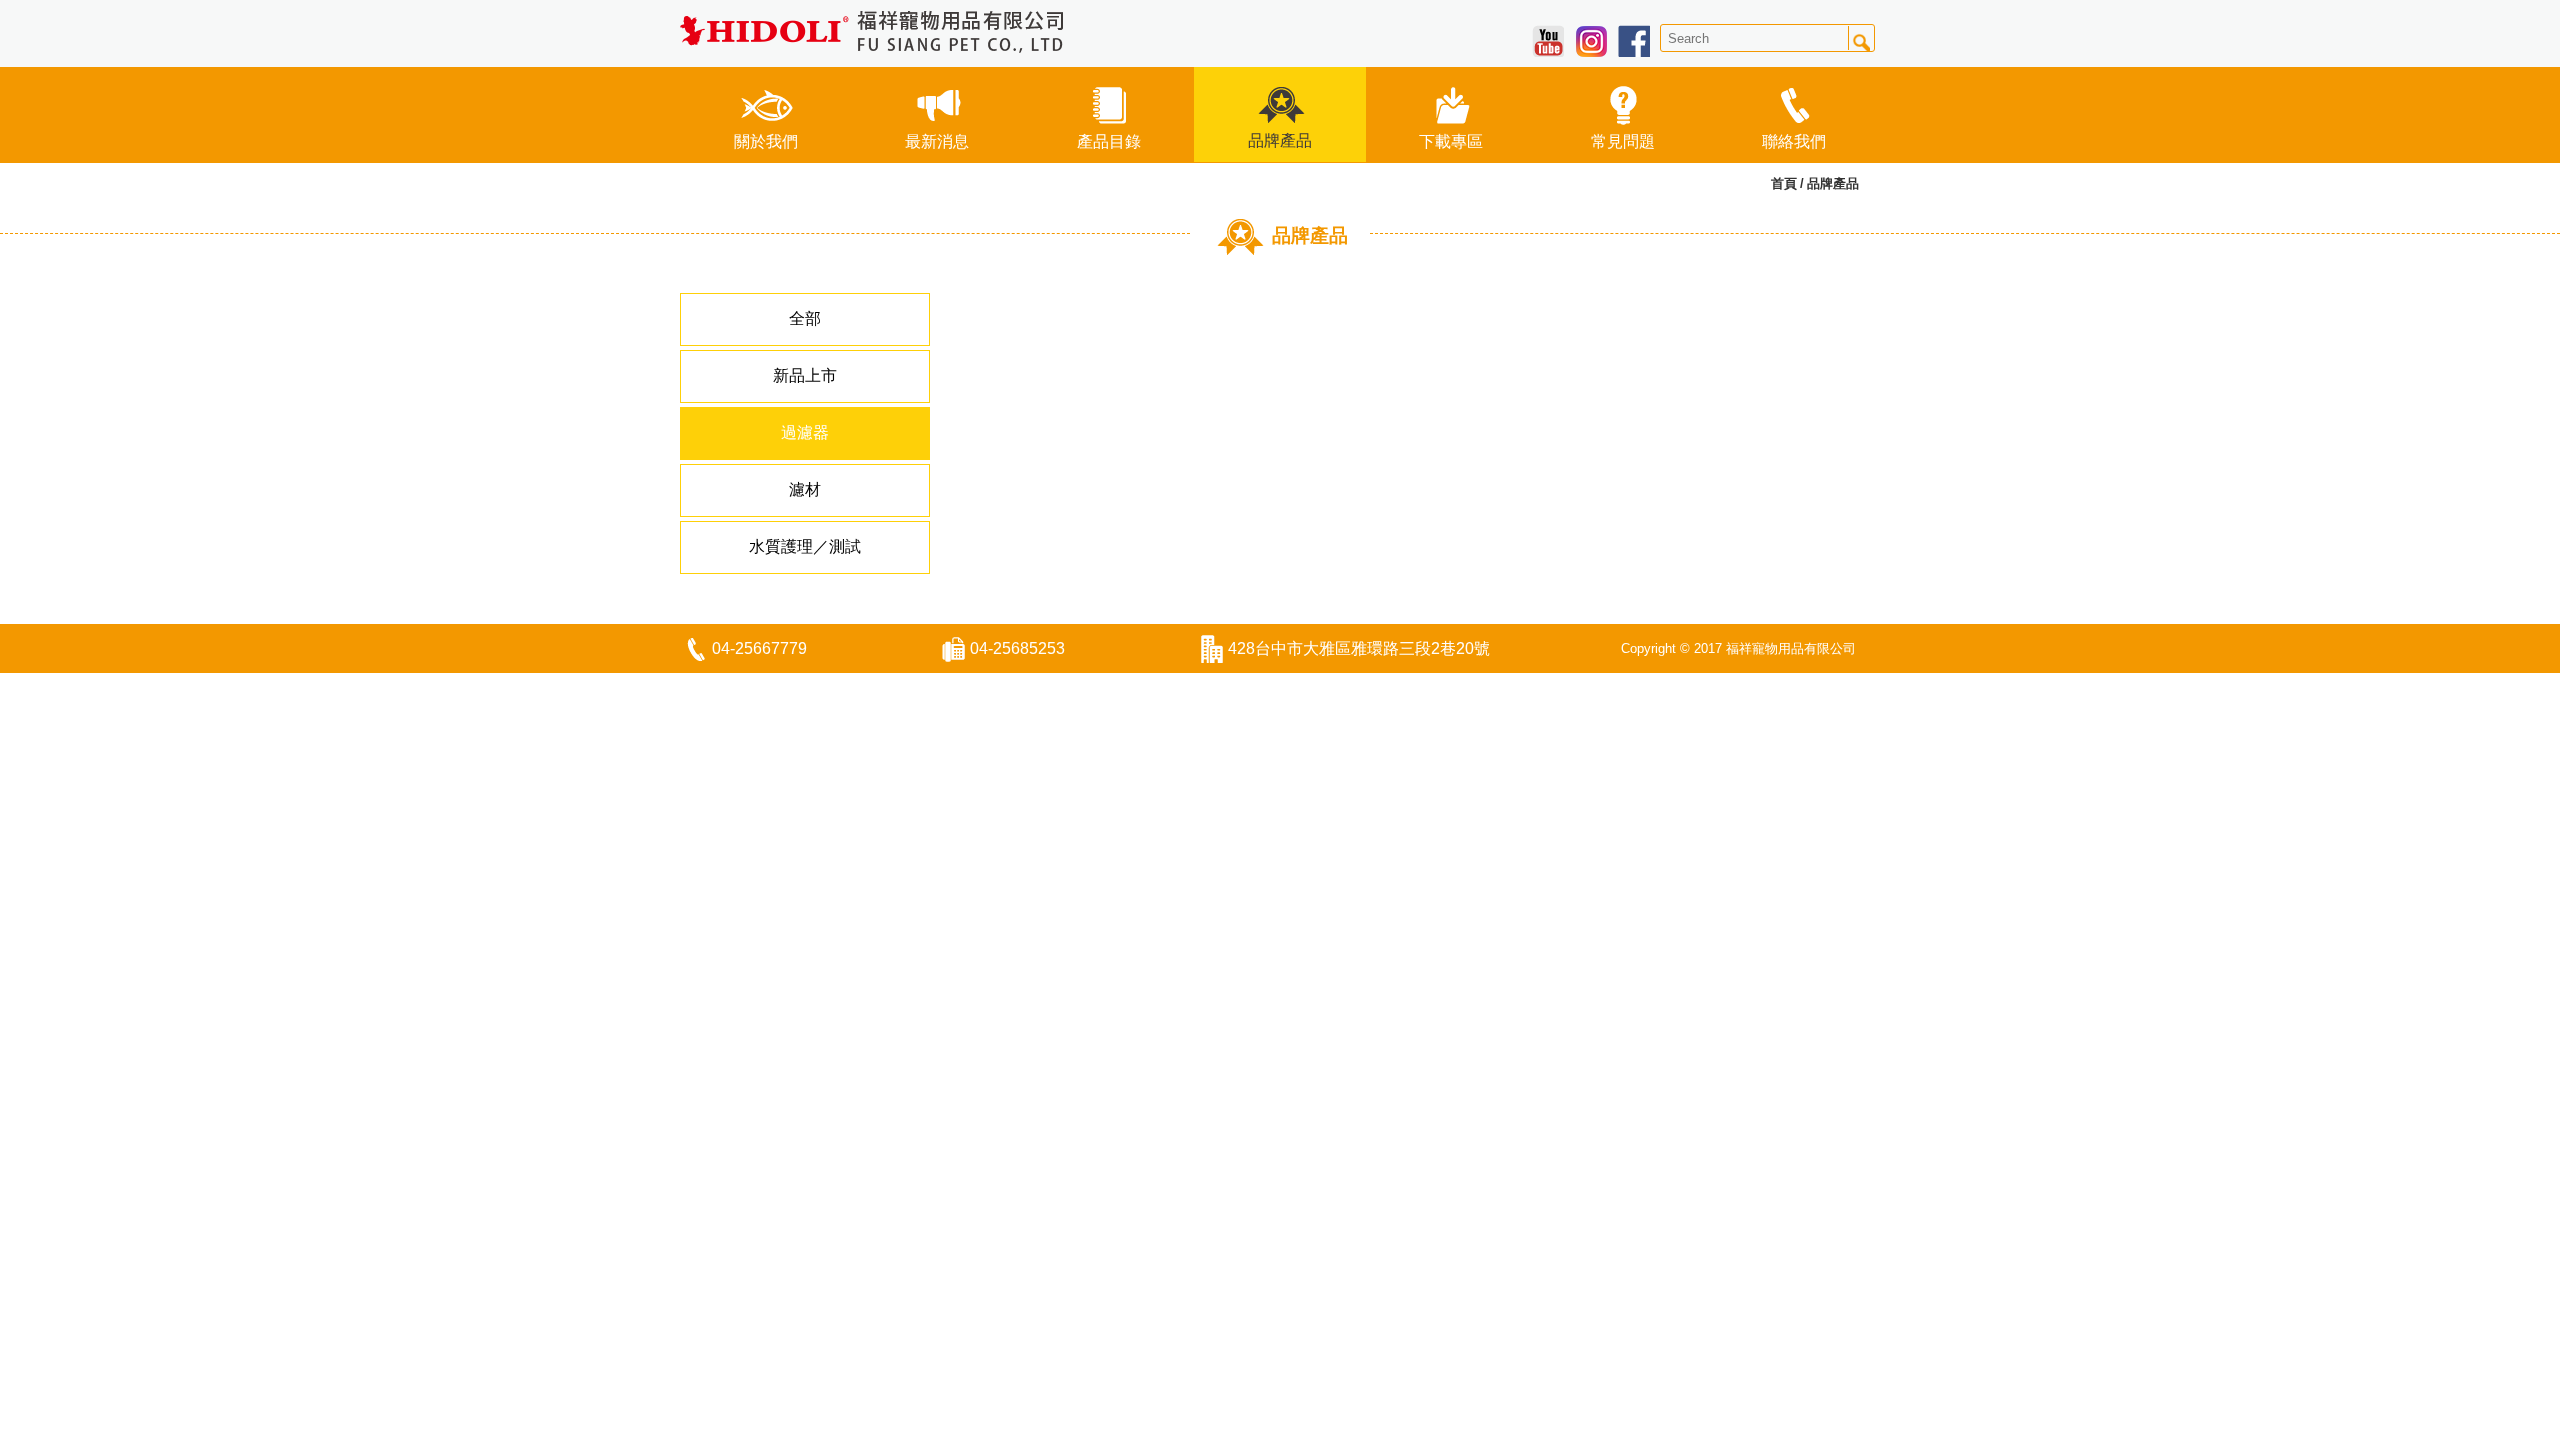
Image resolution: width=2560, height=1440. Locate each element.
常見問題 (1623, 141)
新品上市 (805, 375)
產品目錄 (1109, 141)
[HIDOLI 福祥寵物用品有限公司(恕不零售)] (872, 31)
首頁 (1784, 183)
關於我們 (766, 141)
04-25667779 (759, 648)
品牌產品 (1280, 140)
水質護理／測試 (805, 546)
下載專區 (1451, 141)
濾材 (805, 489)
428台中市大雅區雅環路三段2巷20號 (1359, 648)
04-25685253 (1017, 648)
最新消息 (937, 141)
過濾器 (805, 432)
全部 (805, 318)
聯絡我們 (1794, 141)
